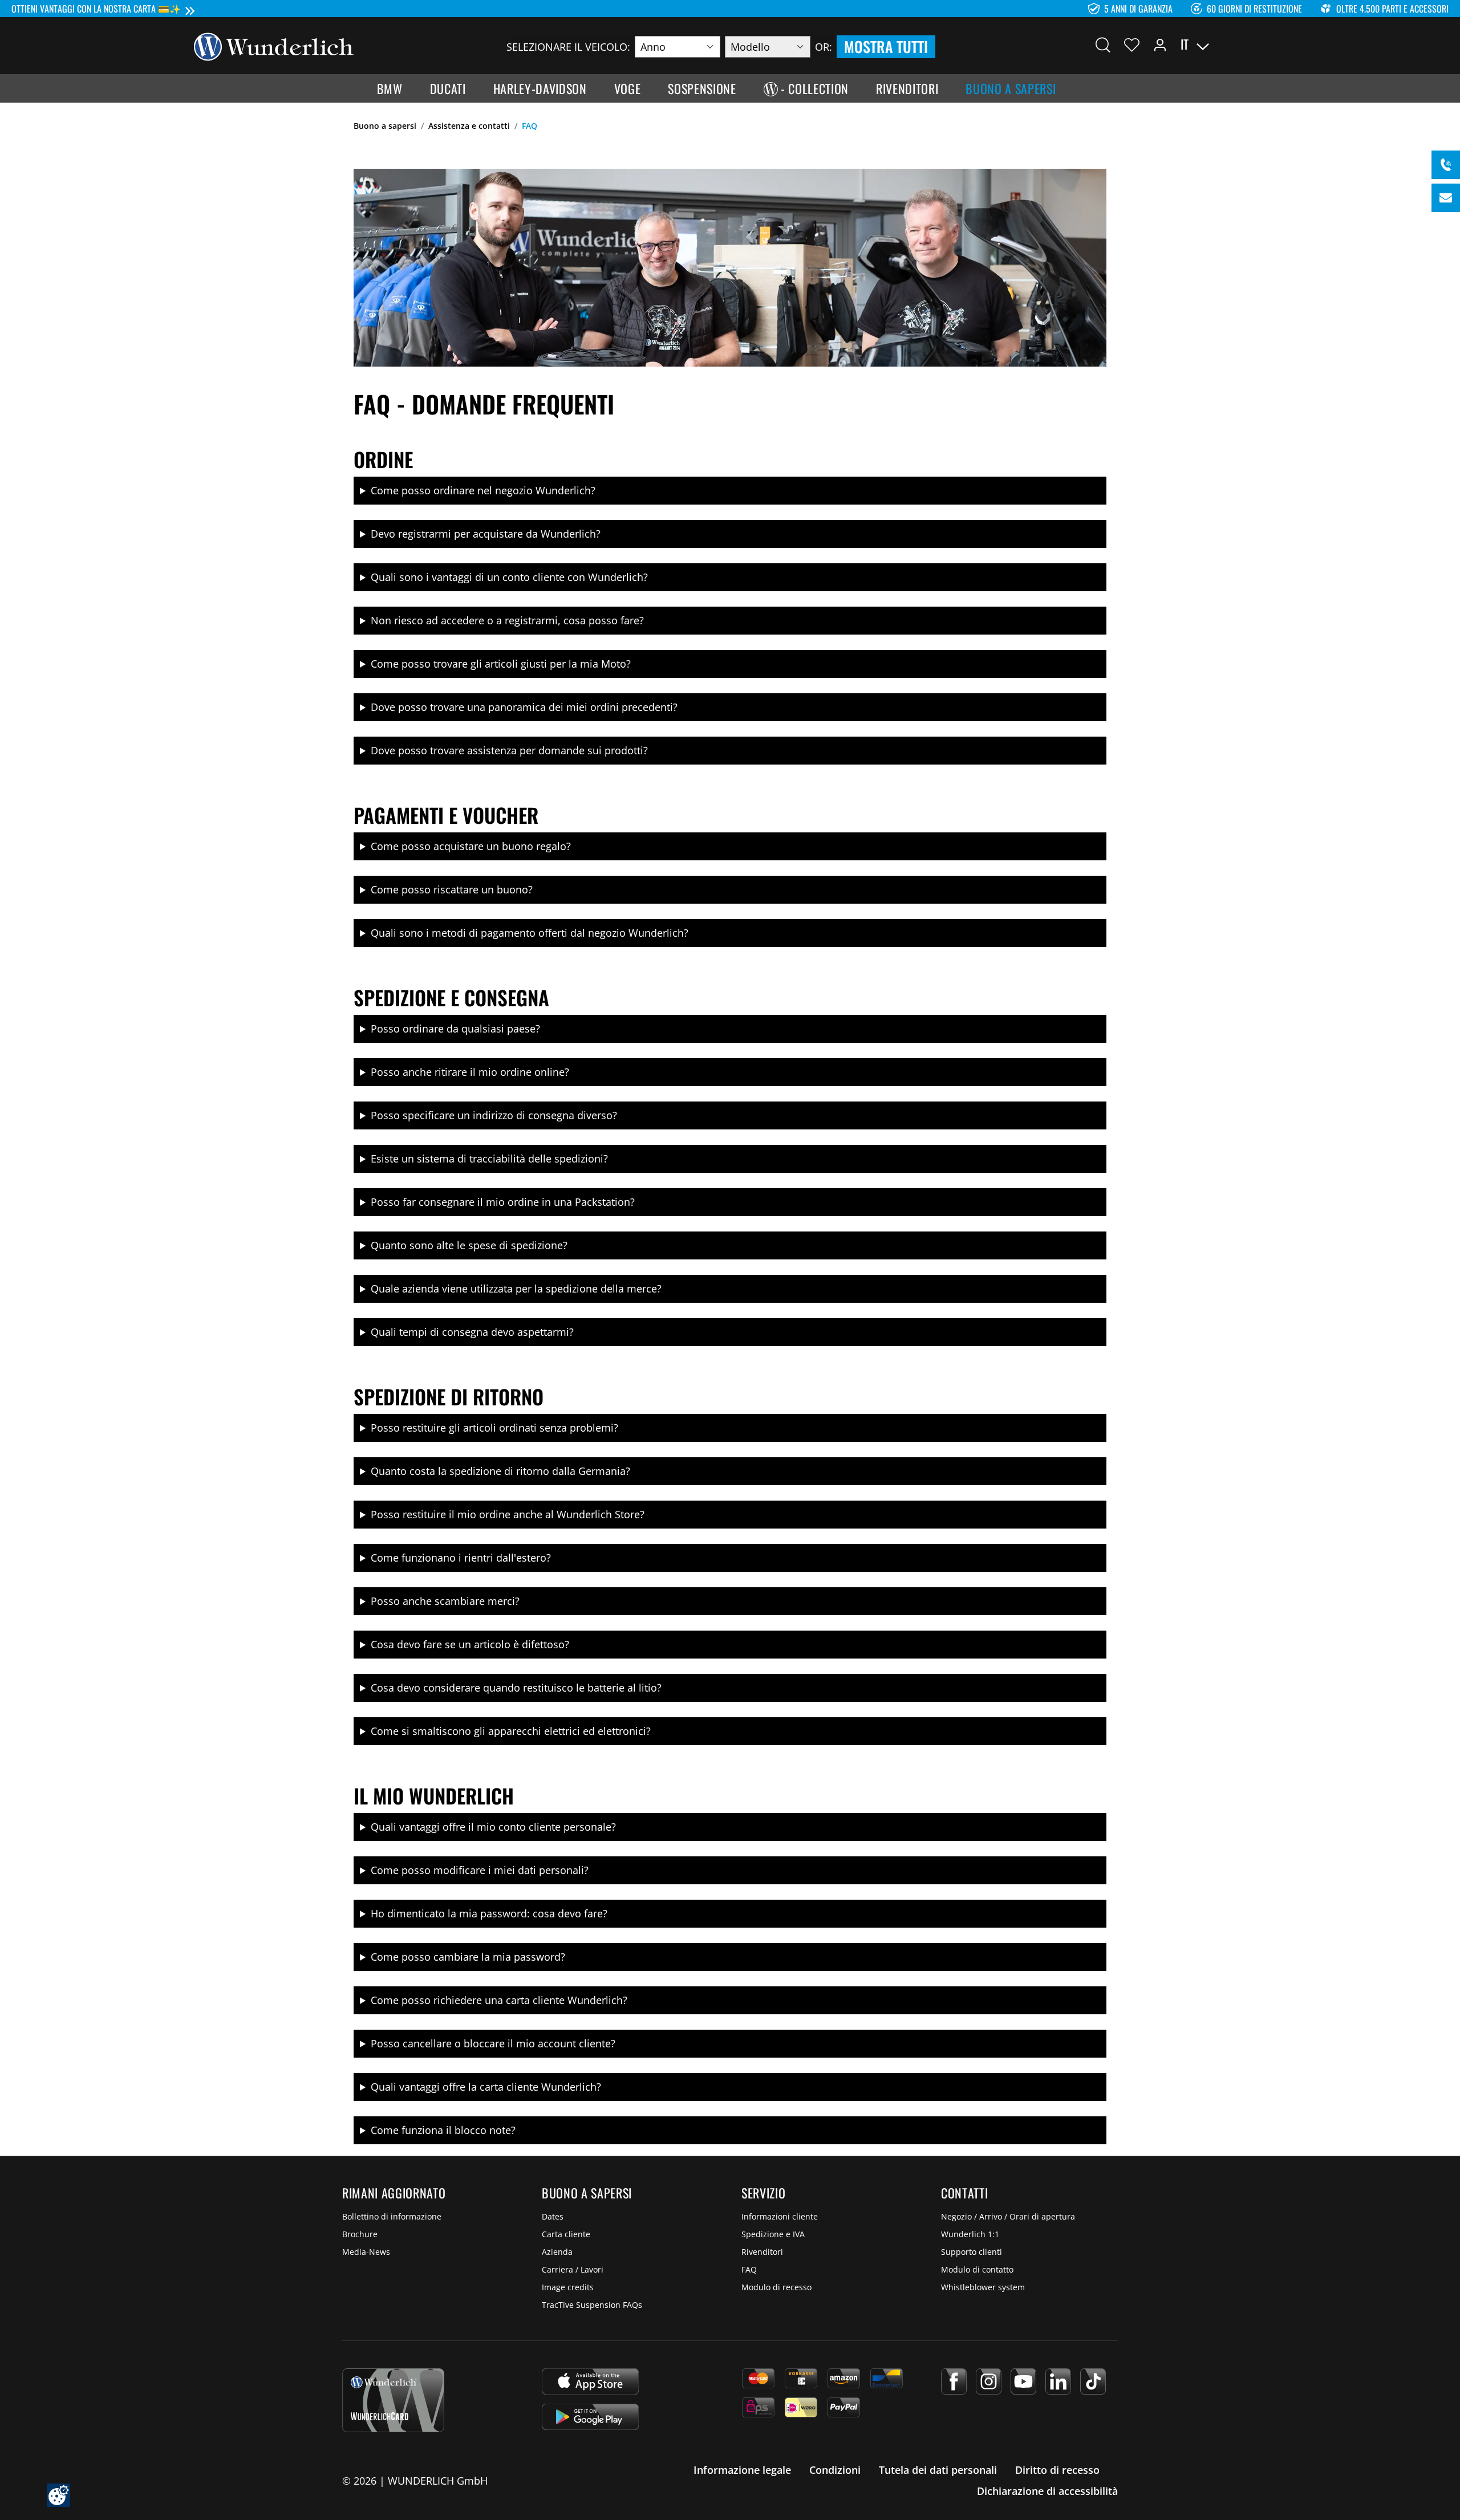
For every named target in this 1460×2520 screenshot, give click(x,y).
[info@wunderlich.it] (1446, 198)
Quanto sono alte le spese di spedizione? (469, 1245)
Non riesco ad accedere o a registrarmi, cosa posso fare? (507, 620)
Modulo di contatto (977, 2269)
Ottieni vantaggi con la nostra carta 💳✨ (96, 9)
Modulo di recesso (776, 2287)
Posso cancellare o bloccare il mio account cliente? (493, 2043)
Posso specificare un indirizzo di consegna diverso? (494, 1115)
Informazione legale (742, 2470)
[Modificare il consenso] (58, 2495)
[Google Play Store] (590, 2417)
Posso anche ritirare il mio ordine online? (470, 1072)
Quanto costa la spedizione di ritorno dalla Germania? (500, 1471)
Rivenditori (762, 2252)
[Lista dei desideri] (1132, 44)
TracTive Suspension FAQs (592, 2305)
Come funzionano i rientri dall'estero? (461, 1558)
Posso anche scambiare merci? (445, 1601)
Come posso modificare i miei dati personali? (480, 1870)
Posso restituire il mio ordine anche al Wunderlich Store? (508, 1514)
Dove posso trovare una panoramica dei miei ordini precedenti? (524, 707)
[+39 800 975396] (1446, 165)
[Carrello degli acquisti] (1259, 44)
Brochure (360, 2234)
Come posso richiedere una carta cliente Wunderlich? (499, 2000)
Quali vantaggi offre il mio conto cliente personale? (493, 1827)
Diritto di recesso (1057, 2470)
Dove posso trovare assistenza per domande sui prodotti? (509, 750)
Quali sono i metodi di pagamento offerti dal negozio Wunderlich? (530, 933)
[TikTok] (1093, 2381)
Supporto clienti (972, 2252)
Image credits (568, 2287)
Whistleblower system (983, 2287)
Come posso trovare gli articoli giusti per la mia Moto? (501, 664)
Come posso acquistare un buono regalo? (471, 846)
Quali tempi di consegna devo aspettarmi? (472, 1332)
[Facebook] (954, 2381)
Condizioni (835, 2470)
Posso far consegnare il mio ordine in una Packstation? (503, 1202)
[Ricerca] (1103, 44)
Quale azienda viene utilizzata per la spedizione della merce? (516, 1289)
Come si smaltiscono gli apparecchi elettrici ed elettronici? (511, 1731)
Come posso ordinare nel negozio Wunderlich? (483, 490)
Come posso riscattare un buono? (452, 889)
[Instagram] (989, 2381)
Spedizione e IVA (773, 2234)
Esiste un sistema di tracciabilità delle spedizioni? (489, 1159)
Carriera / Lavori (573, 2269)
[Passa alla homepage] (274, 46)
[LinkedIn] (1058, 2381)
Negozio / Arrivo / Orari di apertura (1008, 2216)
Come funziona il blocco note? (443, 2130)
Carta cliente (566, 2234)
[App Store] (590, 2381)
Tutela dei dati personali (938, 2470)
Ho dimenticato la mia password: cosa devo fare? (489, 1913)
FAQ (749, 2269)
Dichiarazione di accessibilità (1047, 2491)
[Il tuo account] (1160, 44)
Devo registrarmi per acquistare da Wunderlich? (486, 534)
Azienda (557, 2252)
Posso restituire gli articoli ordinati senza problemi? (494, 1428)
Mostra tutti (886, 46)
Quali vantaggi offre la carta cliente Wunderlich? (486, 2087)
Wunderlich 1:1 (970, 2234)
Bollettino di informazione (392, 2216)
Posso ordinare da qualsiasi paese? (455, 1029)
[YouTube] (1023, 2381)
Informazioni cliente (780, 2216)
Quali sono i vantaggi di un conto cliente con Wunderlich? (509, 577)
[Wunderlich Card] (393, 2400)
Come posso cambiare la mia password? (468, 1957)
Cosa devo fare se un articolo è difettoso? (470, 1644)
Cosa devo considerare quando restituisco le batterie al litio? (516, 1688)
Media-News (366, 2252)
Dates (553, 2216)
